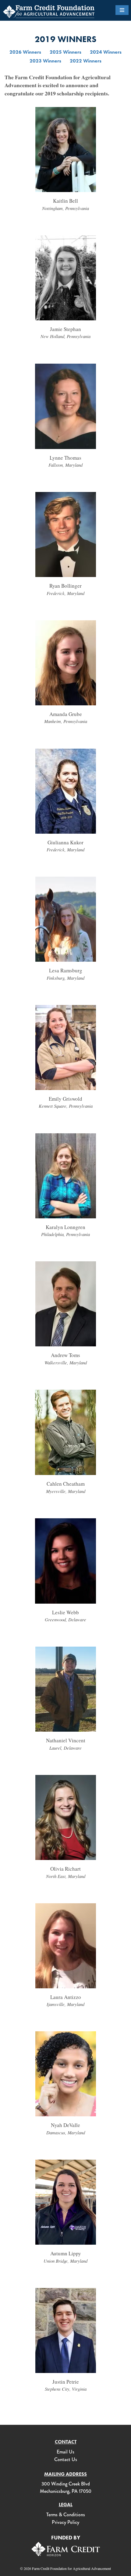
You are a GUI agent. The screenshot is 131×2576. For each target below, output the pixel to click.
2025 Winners (65, 52)
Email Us (65, 2452)
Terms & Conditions (66, 2515)
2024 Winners (106, 52)
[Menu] (122, 10)
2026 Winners (25, 52)
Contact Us (66, 2459)
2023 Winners (45, 61)
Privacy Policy (65, 2522)
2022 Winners (86, 61)
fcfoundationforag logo (49, 12)
